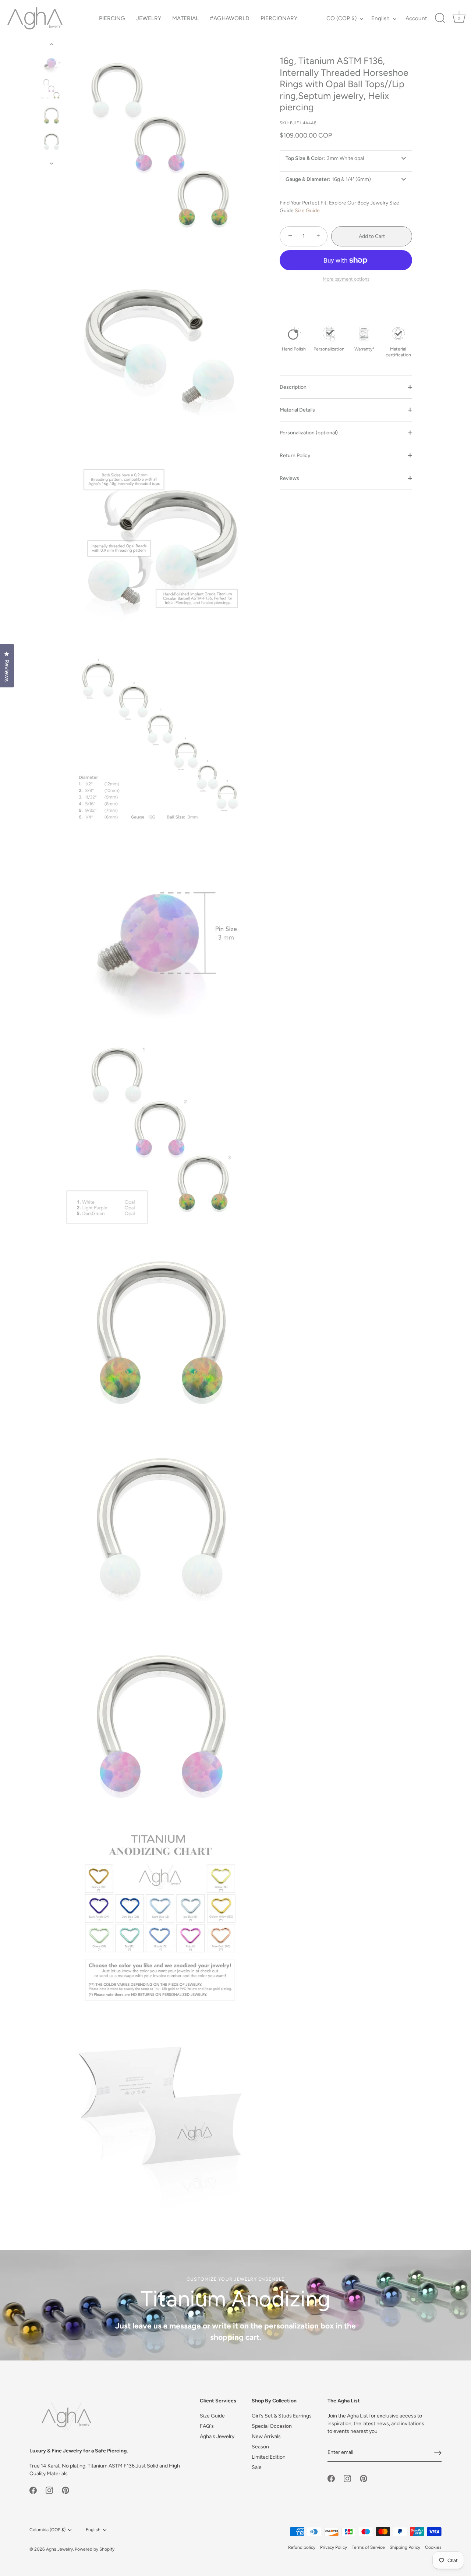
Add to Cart (372, 236)
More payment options (346, 279)
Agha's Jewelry (217, 2436)
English (380, 18)
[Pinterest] (65, 2490)
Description (293, 387)
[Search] (440, 18)
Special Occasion (272, 2426)
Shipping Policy (405, 2547)
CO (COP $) (341, 18)
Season (260, 2447)
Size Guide (307, 211)
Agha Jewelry (59, 2549)
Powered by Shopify (95, 2549)
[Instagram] (49, 2490)
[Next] (52, 163)
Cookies (433, 2547)
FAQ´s (207, 2426)
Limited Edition (269, 2457)
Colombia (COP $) (47, 2530)
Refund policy (302, 2547)
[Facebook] (33, 2490)
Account (416, 18)
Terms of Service (368, 2547)
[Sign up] (438, 2453)
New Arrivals (266, 2436)
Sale (257, 2467)
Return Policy (295, 456)
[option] (51, 64)
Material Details (297, 410)
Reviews (289, 478)
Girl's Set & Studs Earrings (282, 2416)
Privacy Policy (334, 2547)
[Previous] (52, 45)
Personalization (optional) (309, 433)
